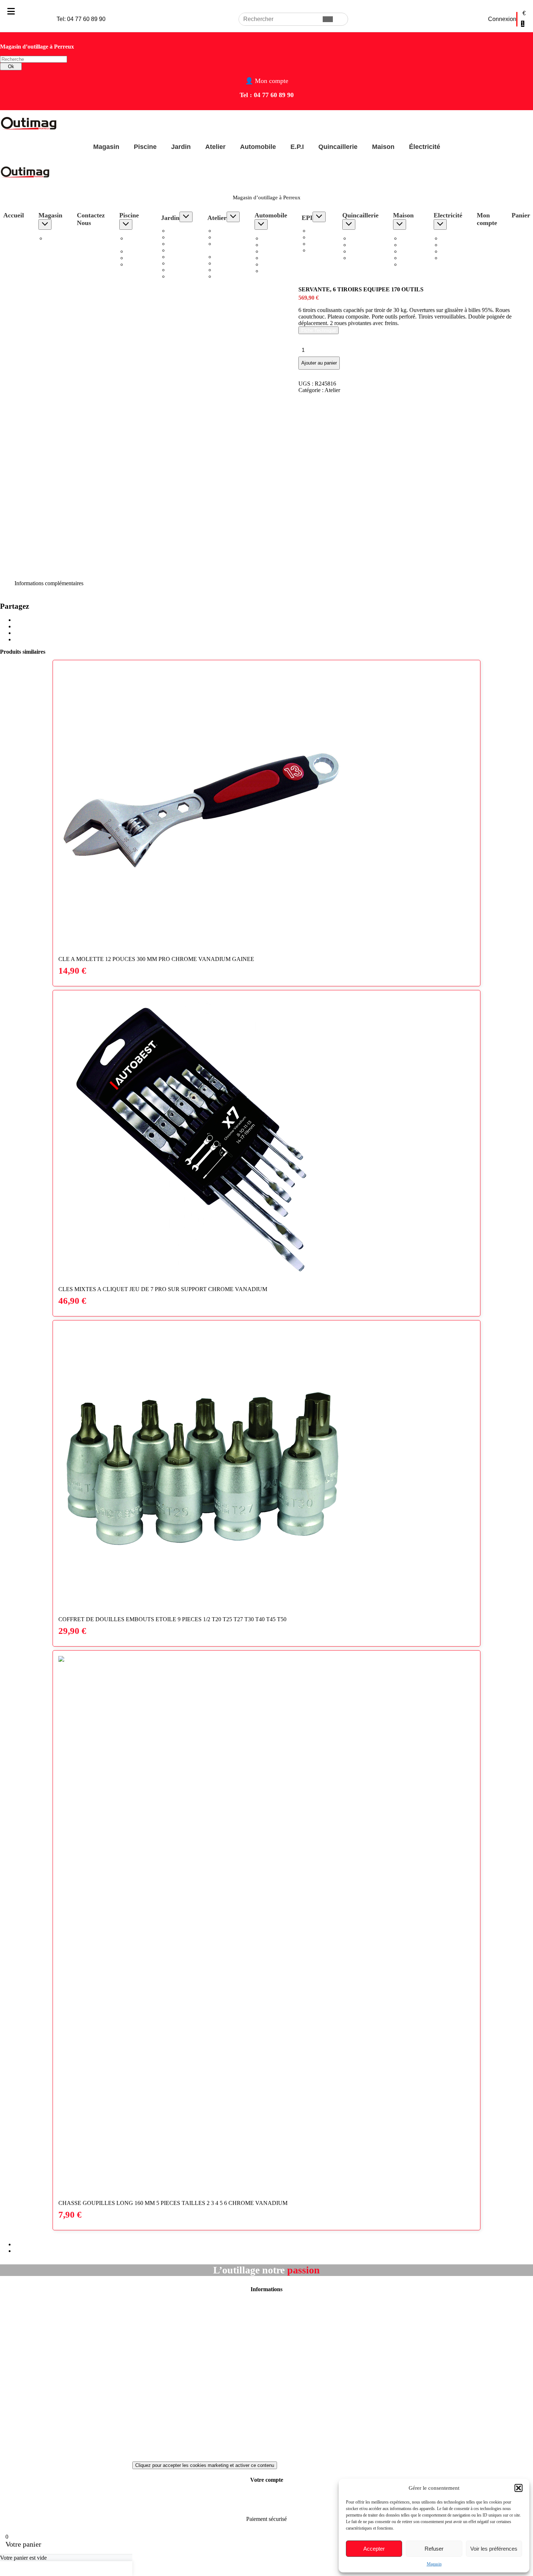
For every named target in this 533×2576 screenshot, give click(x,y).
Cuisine (409, 238)
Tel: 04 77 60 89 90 (81, 19)
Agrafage (360, 258)
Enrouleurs (453, 238)
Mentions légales (266, 2304)
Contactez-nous (266, 2341)
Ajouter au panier (319, 363)
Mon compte (487, 219)
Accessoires (140, 258)
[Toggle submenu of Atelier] (233, 217)
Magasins (266, 2353)
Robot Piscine (135, 242)
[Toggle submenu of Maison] (400, 224)
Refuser (434, 2549)
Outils (175, 250)
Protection (321, 250)
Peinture (410, 258)
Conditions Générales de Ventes (267, 2328)
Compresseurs (231, 263)
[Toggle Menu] (11, 11)
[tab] (49, 583)
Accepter (374, 2549)
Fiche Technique (319, 330)
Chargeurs (274, 245)
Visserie (359, 238)
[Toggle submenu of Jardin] (186, 217)
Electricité (448, 215)
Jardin (181, 147)
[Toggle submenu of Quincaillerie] (349, 224)
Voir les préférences (494, 2549)
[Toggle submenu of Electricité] (440, 224)
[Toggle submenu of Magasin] (45, 224)
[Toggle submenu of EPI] (319, 217)
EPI (307, 218)
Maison (383, 147)
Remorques (275, 251)
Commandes (267, 2507)
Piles (446, 251)
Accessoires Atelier (228, 247)
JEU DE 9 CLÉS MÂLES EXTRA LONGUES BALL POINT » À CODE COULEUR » (119, 2244)
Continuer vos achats (35, 2568)
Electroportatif (231, 231)
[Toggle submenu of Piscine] (126, 224)
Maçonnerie (182, 276)
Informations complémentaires (49, 583)
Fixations (360, 251)
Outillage (272, 238)
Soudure (224, 270)
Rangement (228, 257)
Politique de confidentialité (266, 2316)
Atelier (215, 147)
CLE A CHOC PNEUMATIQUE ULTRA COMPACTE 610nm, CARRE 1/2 (105, 2251)
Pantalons (320, 231)
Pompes (177, 231)
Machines (179, 244)
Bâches (135, 264)
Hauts (316, 237)
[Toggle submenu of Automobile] (261, 224)
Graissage (273, 271)
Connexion (502, 19)
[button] (518, 2488)
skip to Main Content (24, 3)
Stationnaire (228, 237)
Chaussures (322, 244)
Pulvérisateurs (184, 257)
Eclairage (272, 264)
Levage (270, 258)
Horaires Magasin (55, 242)
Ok (11, 66)
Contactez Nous (91, 219)
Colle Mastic (364, 245)
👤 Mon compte (267, 81)
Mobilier (178, 263)
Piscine (145, 147)
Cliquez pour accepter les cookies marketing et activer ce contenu (205, 2465)
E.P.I (297, 147)
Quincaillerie (338, 147)
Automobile (258, 147)
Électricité (425, 147)
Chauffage (412, 264)
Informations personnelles (266, 2494)
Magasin (434, 2564)
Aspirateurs (413, 245)
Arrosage (179, 237)
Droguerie (412, 251)
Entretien (137, 251)
